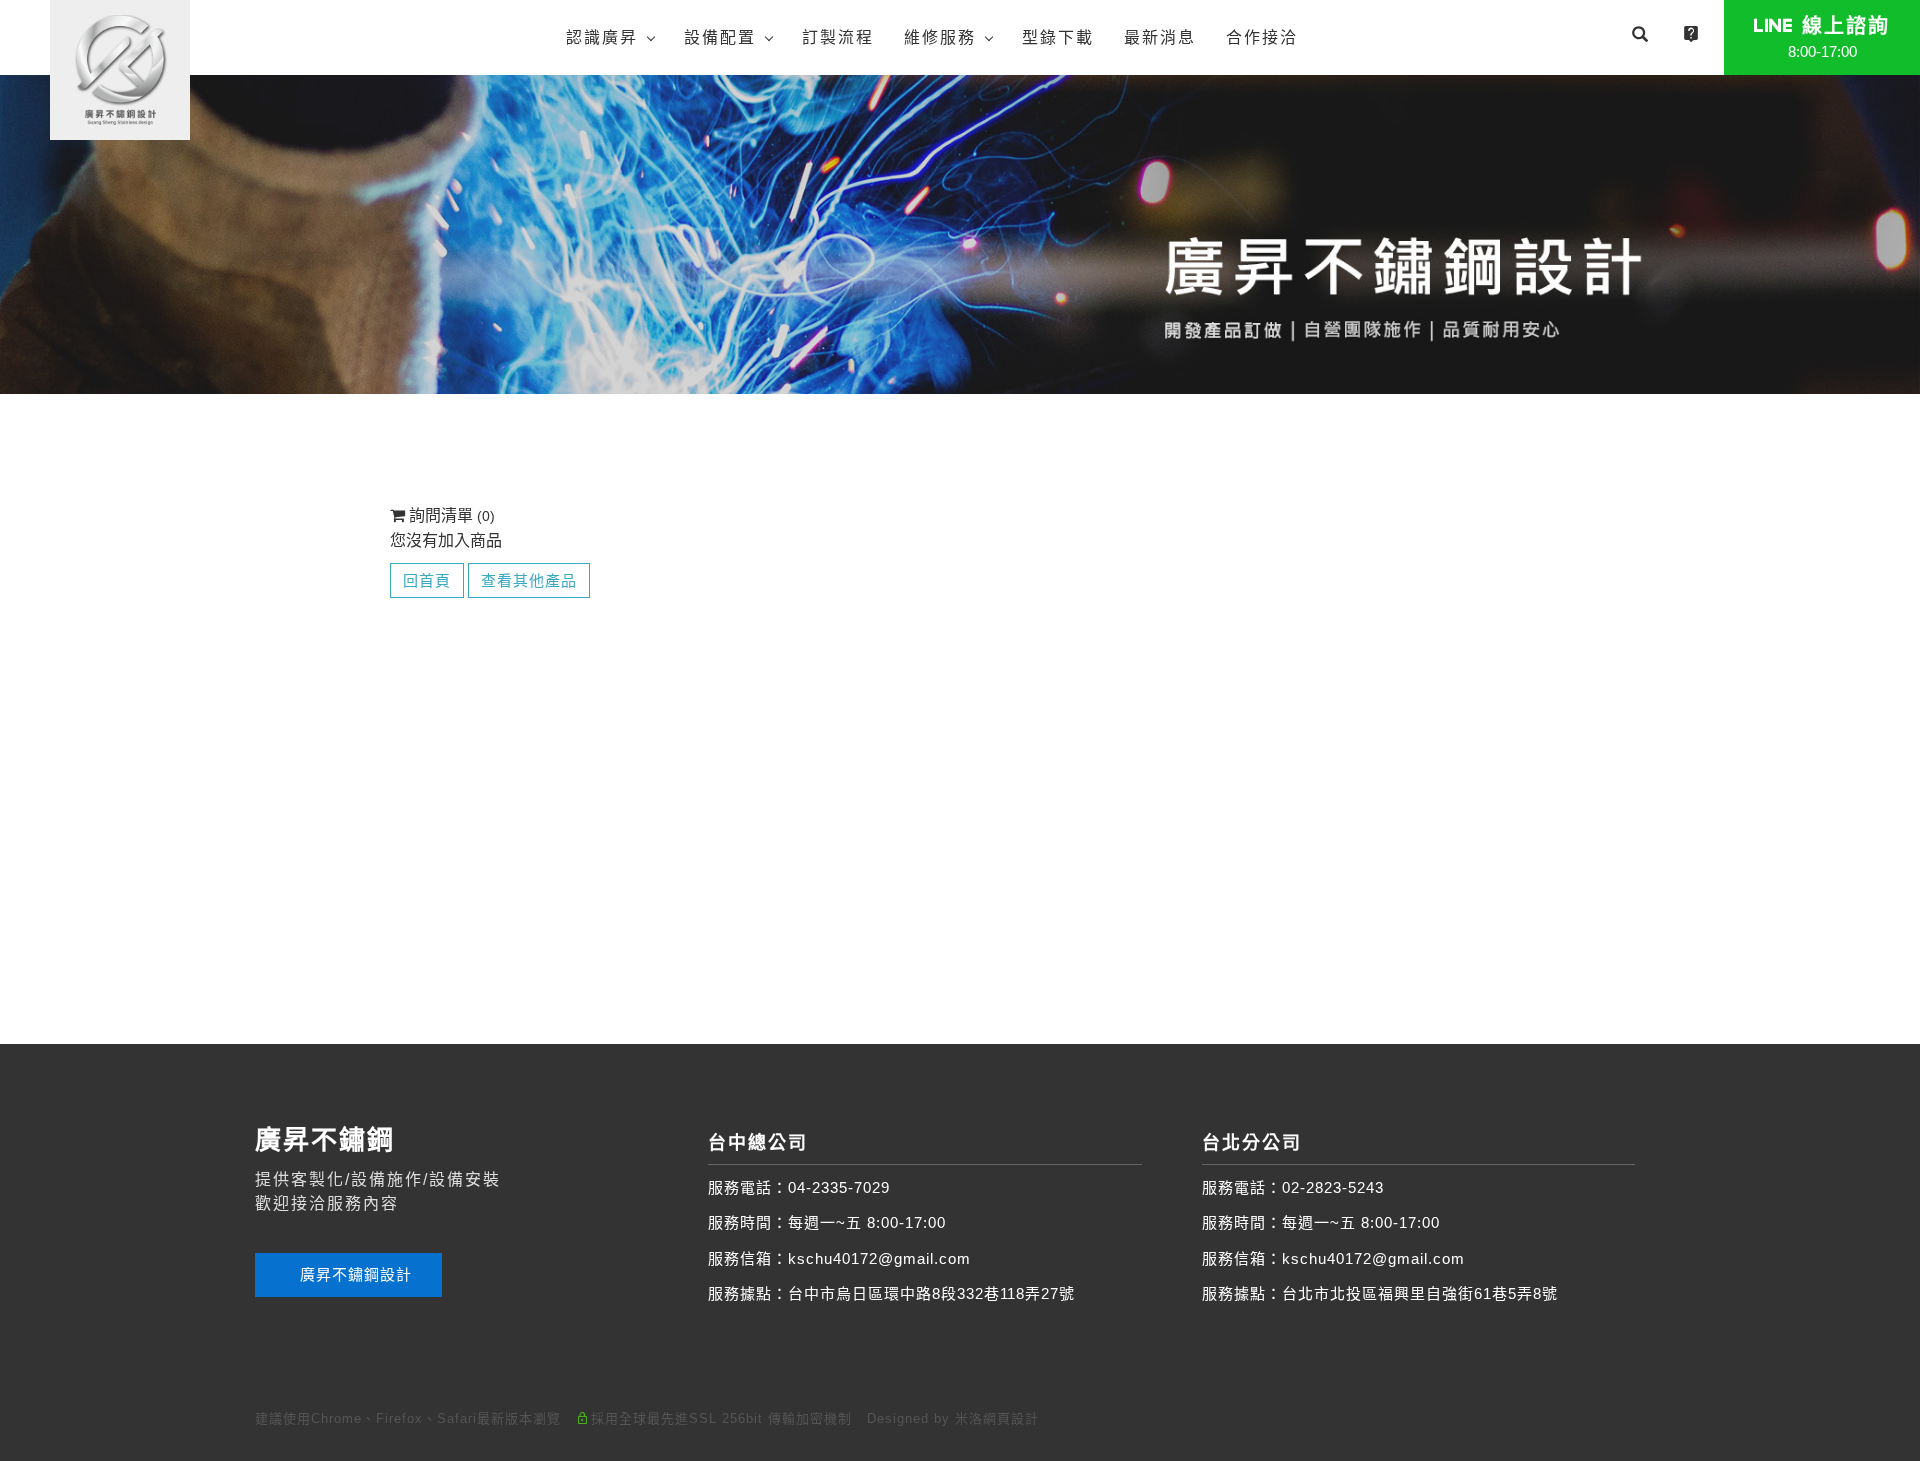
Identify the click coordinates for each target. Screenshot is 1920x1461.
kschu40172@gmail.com (879, 1258)
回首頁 (427, 580)
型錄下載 (1058, 37)
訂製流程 (838, 37)
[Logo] (120, 68)
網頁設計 (1011, 1418)
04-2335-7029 (839, 1187)
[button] (1640, 37)
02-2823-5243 (1333, 1187)
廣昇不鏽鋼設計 (353, 1274)
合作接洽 (1262, 37)
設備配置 (720, 37)
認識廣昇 (602, 37)
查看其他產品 (529, 580)
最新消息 (1160, 37)
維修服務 (940, 37)
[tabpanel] (960, 234)
